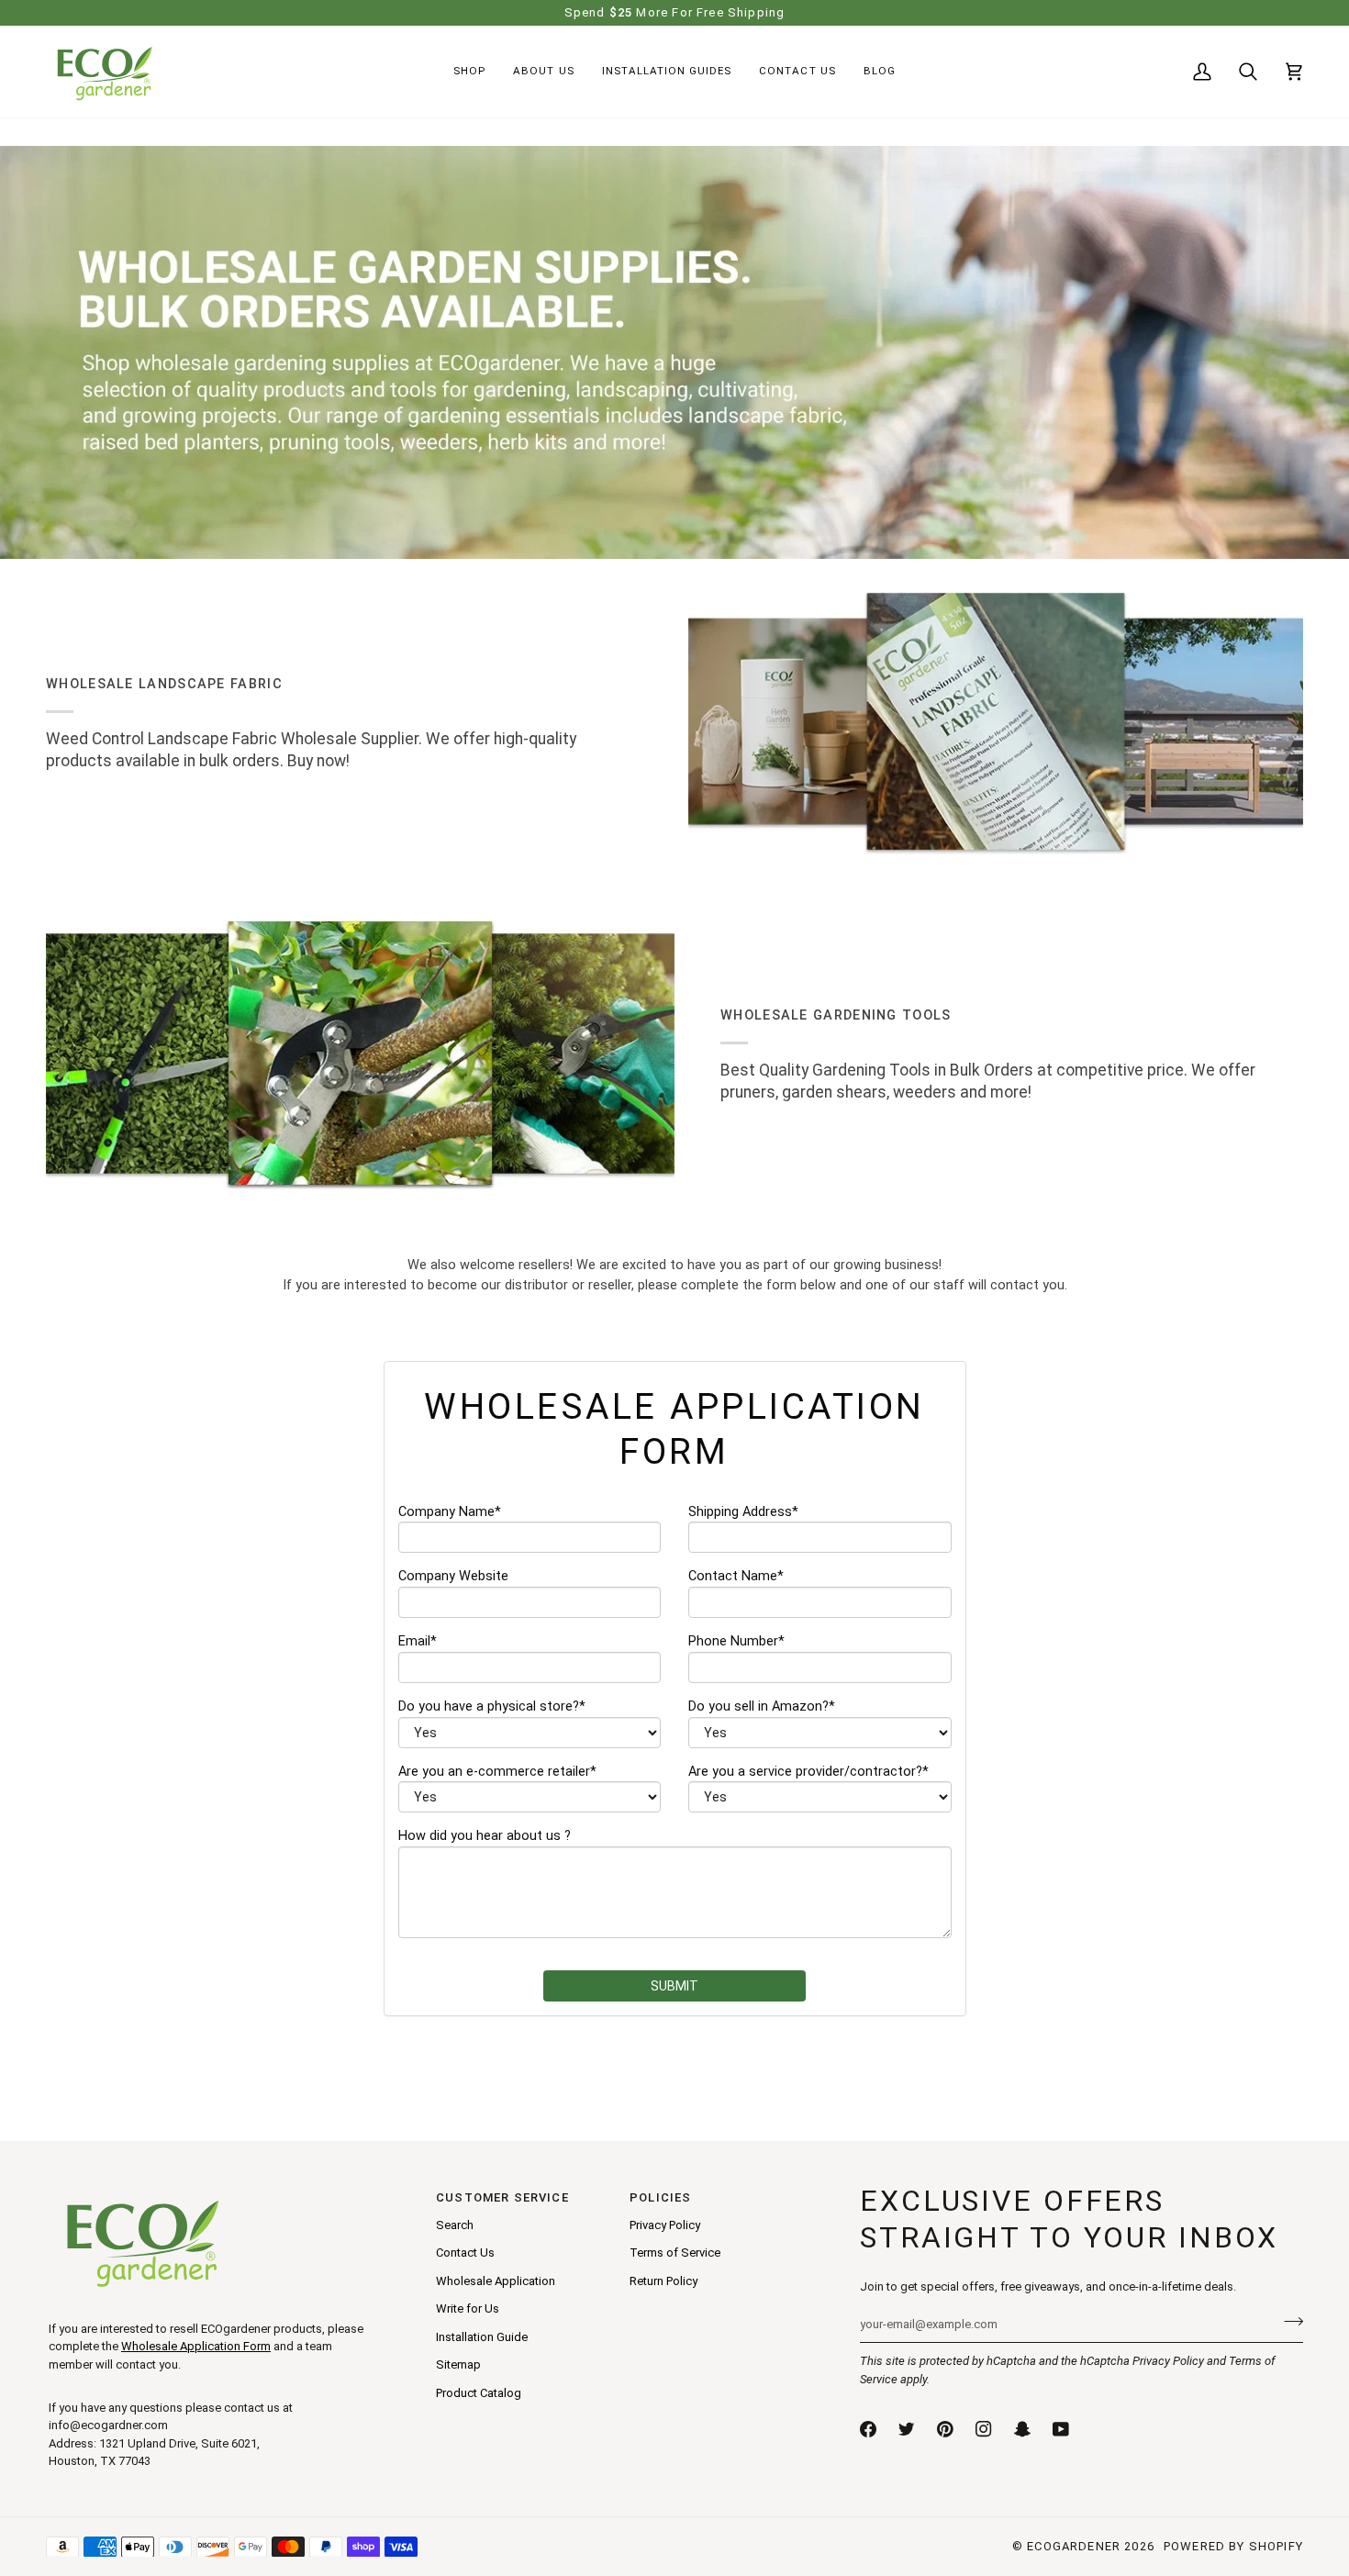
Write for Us (468, 2308)
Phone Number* (736, 1641)
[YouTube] (1061, 2429)
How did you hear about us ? (485, 1836)
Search (455, 2225)
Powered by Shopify (1233, 2546)
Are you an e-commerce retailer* (497, 1772)
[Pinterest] (945, 2429)
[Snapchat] (1022, 2429)
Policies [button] (660, 2197)
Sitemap (458, 2364)
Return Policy (663, 2281)
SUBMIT (674, 1986)
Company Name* (450, 1512)
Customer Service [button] (502, 2197)
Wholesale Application (496, 2281)
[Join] (1288, 2322)
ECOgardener (1074, 2546)
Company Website (453, 1576)
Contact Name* (736, 1576)
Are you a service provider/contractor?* (808, 1772)
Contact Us (465, 2253)
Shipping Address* (743, 1512)
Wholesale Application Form (196, 2346)
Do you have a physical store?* (492, 1706)
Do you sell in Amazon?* (762, 1706)
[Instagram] (984, 2429)
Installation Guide (482, 2337)
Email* (418, 1641)
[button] (469, 72)
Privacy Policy (1168, 2361)
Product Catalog (479, 2393)
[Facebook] (868, 2429)
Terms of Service (675, 2253)
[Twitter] (907, 2429)
